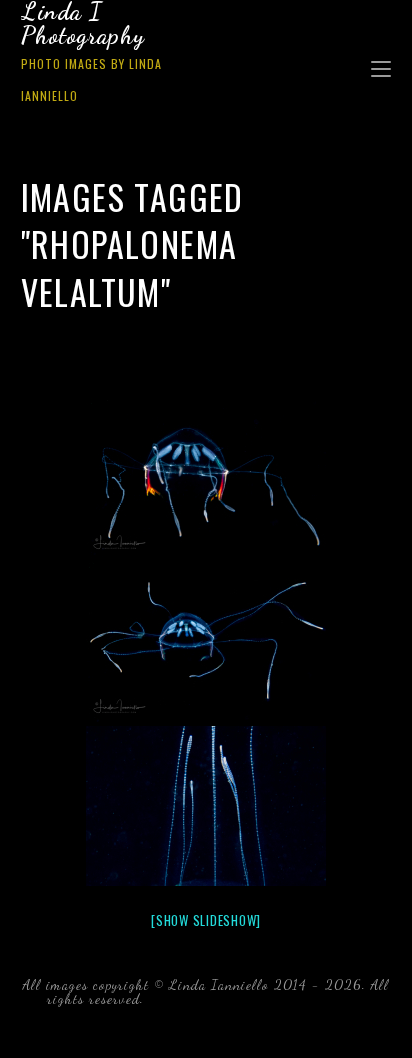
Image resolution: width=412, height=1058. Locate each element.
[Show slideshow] (206, 920)
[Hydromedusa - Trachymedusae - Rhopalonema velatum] (206, 478)
